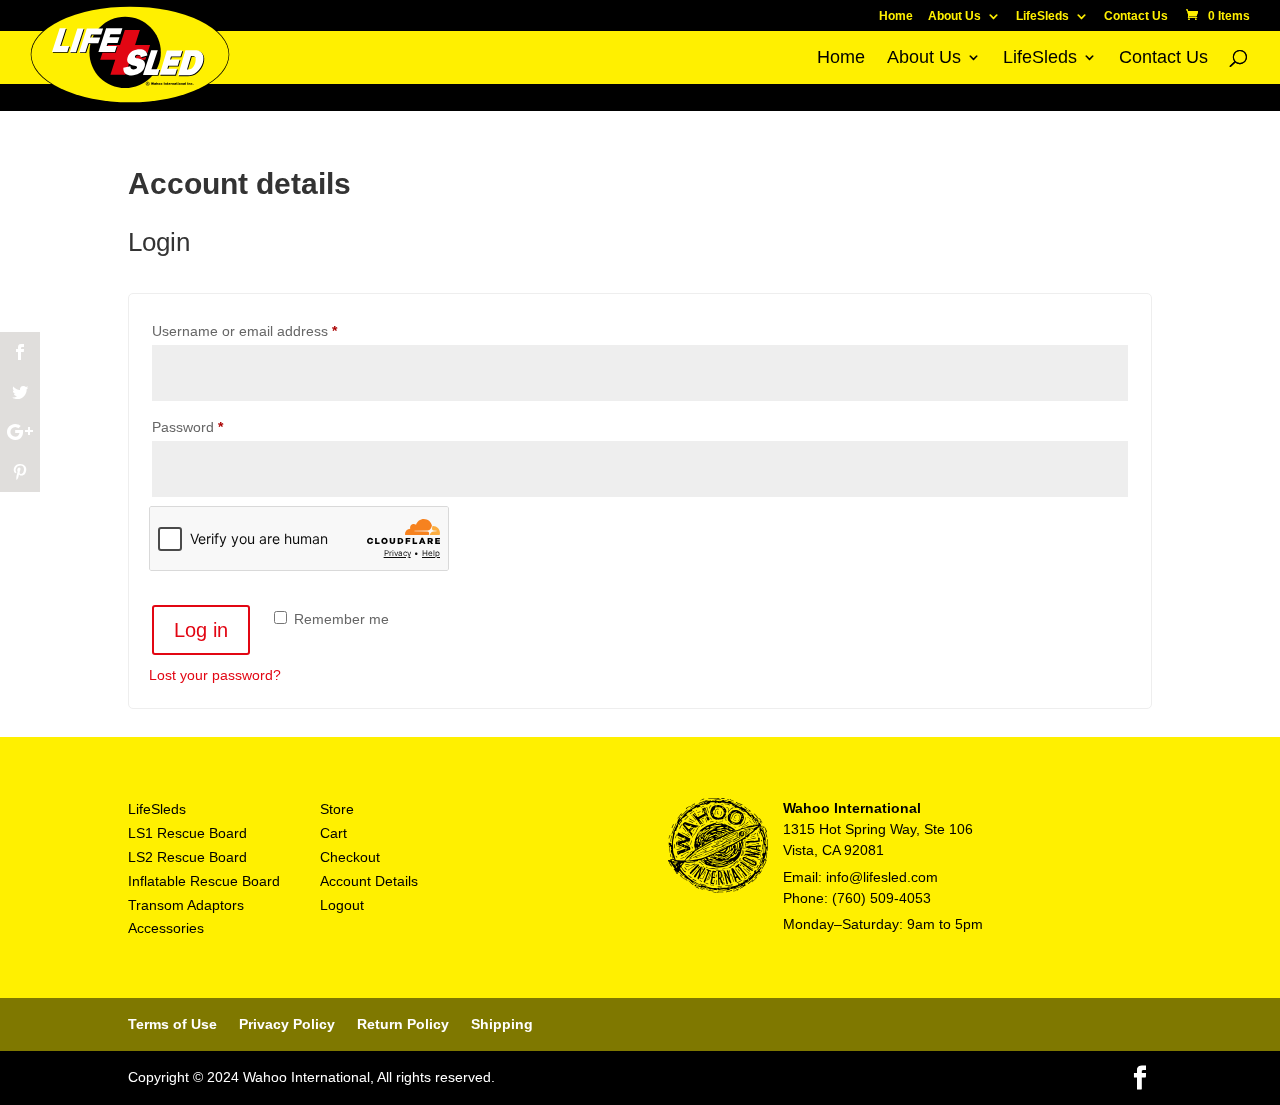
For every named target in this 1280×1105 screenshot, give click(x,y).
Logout (342, 905)
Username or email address (273, 330)
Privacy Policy (287, 1024)
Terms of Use (172, 1024)
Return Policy (403, 1024)
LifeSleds (1042, 16)
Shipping (502, 1024)
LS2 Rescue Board (187, 857)
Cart (333, 833)
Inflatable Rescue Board (204, 881)
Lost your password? (215, 675)
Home (896, 16)
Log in (201, 630)
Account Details (369, 881)
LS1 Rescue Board (187, 833)
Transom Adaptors (186, 905)
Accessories (166, 928)
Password (216, 426)
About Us (954, 16)
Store (337, 809)
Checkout (350, 857)
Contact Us (1136, 16)
